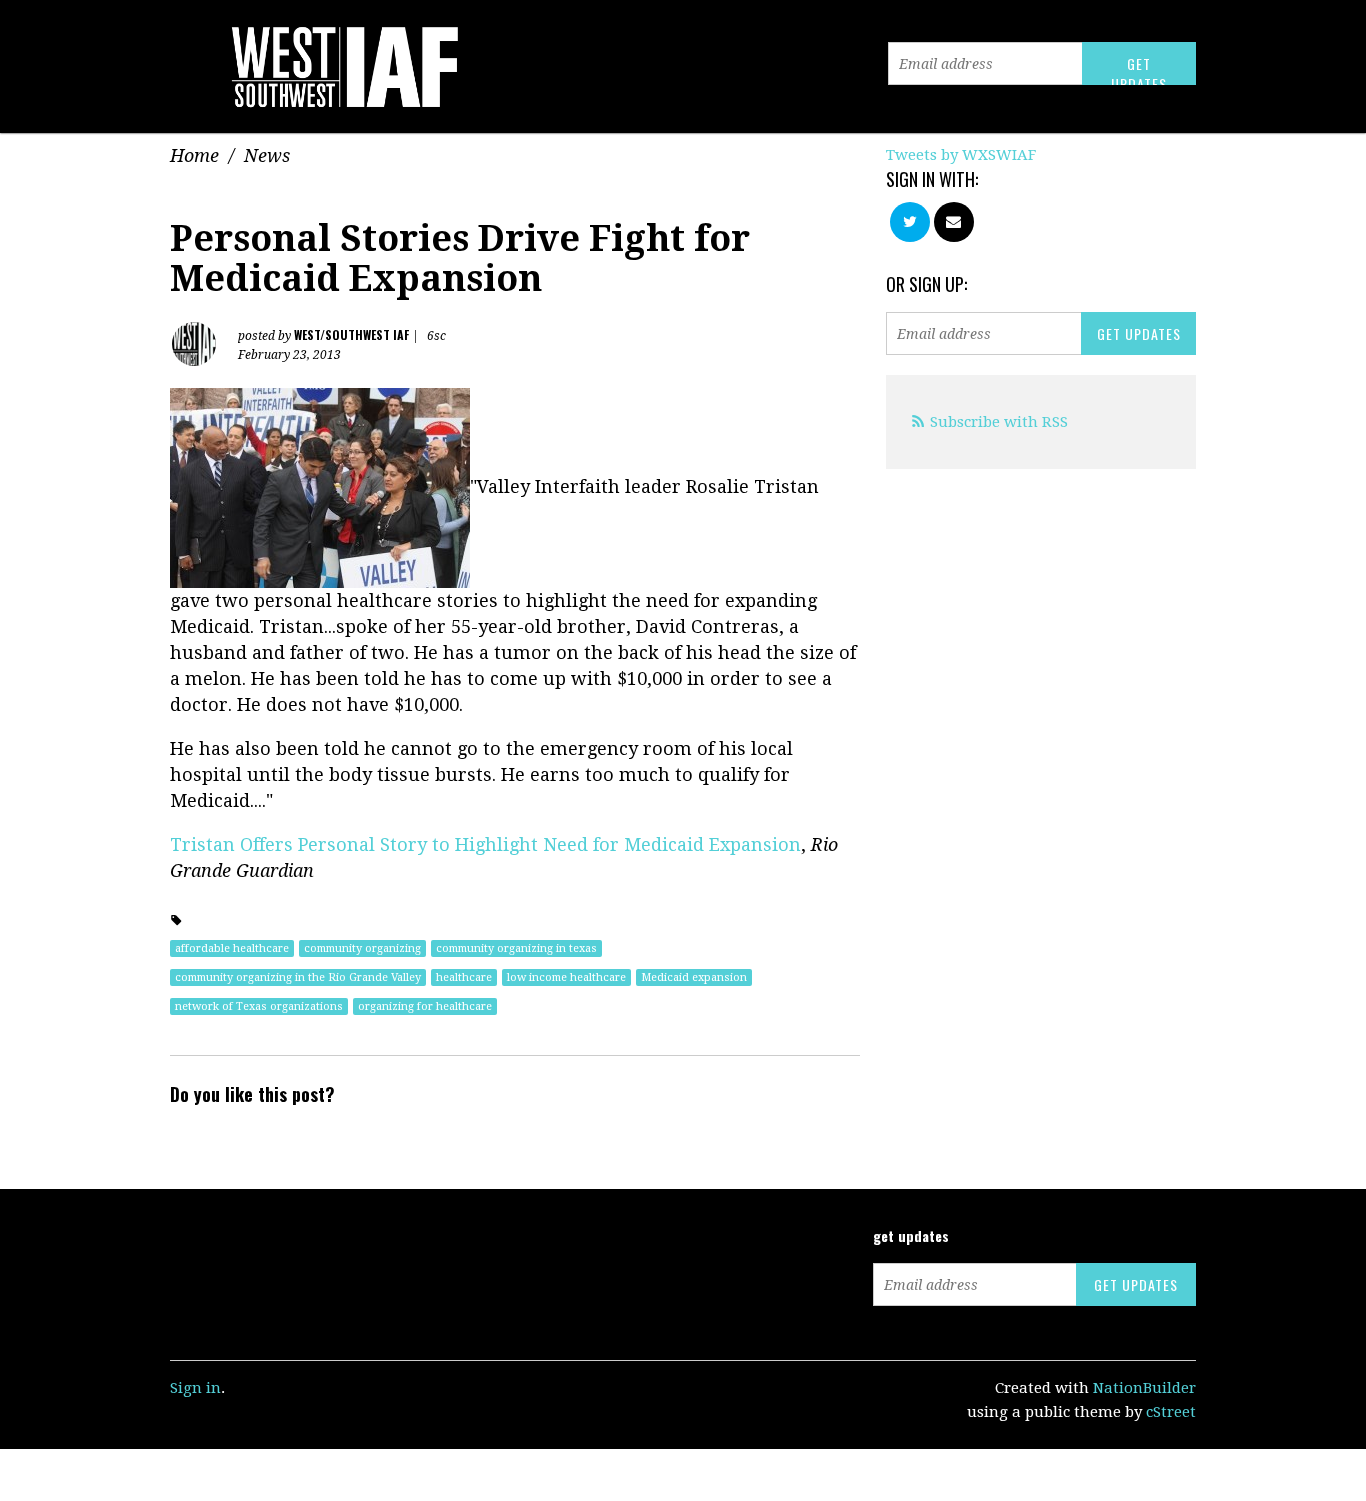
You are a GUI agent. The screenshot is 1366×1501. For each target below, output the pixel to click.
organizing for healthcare (425, 1006)
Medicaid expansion (694, 977)
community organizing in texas (516, 948)
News (267, 155)
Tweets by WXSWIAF (961, 155)
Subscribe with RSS (999, 422)
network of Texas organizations (259, 1006)
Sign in (195, 1388)
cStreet (1171, 1412)
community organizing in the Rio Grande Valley (298, 977)
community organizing (362, 948)
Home (194, 155)
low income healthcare (566, 977)
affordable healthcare (232, 948)
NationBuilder (1144, 1388)
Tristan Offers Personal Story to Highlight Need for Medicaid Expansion (485, 844)
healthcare (464, 977)
